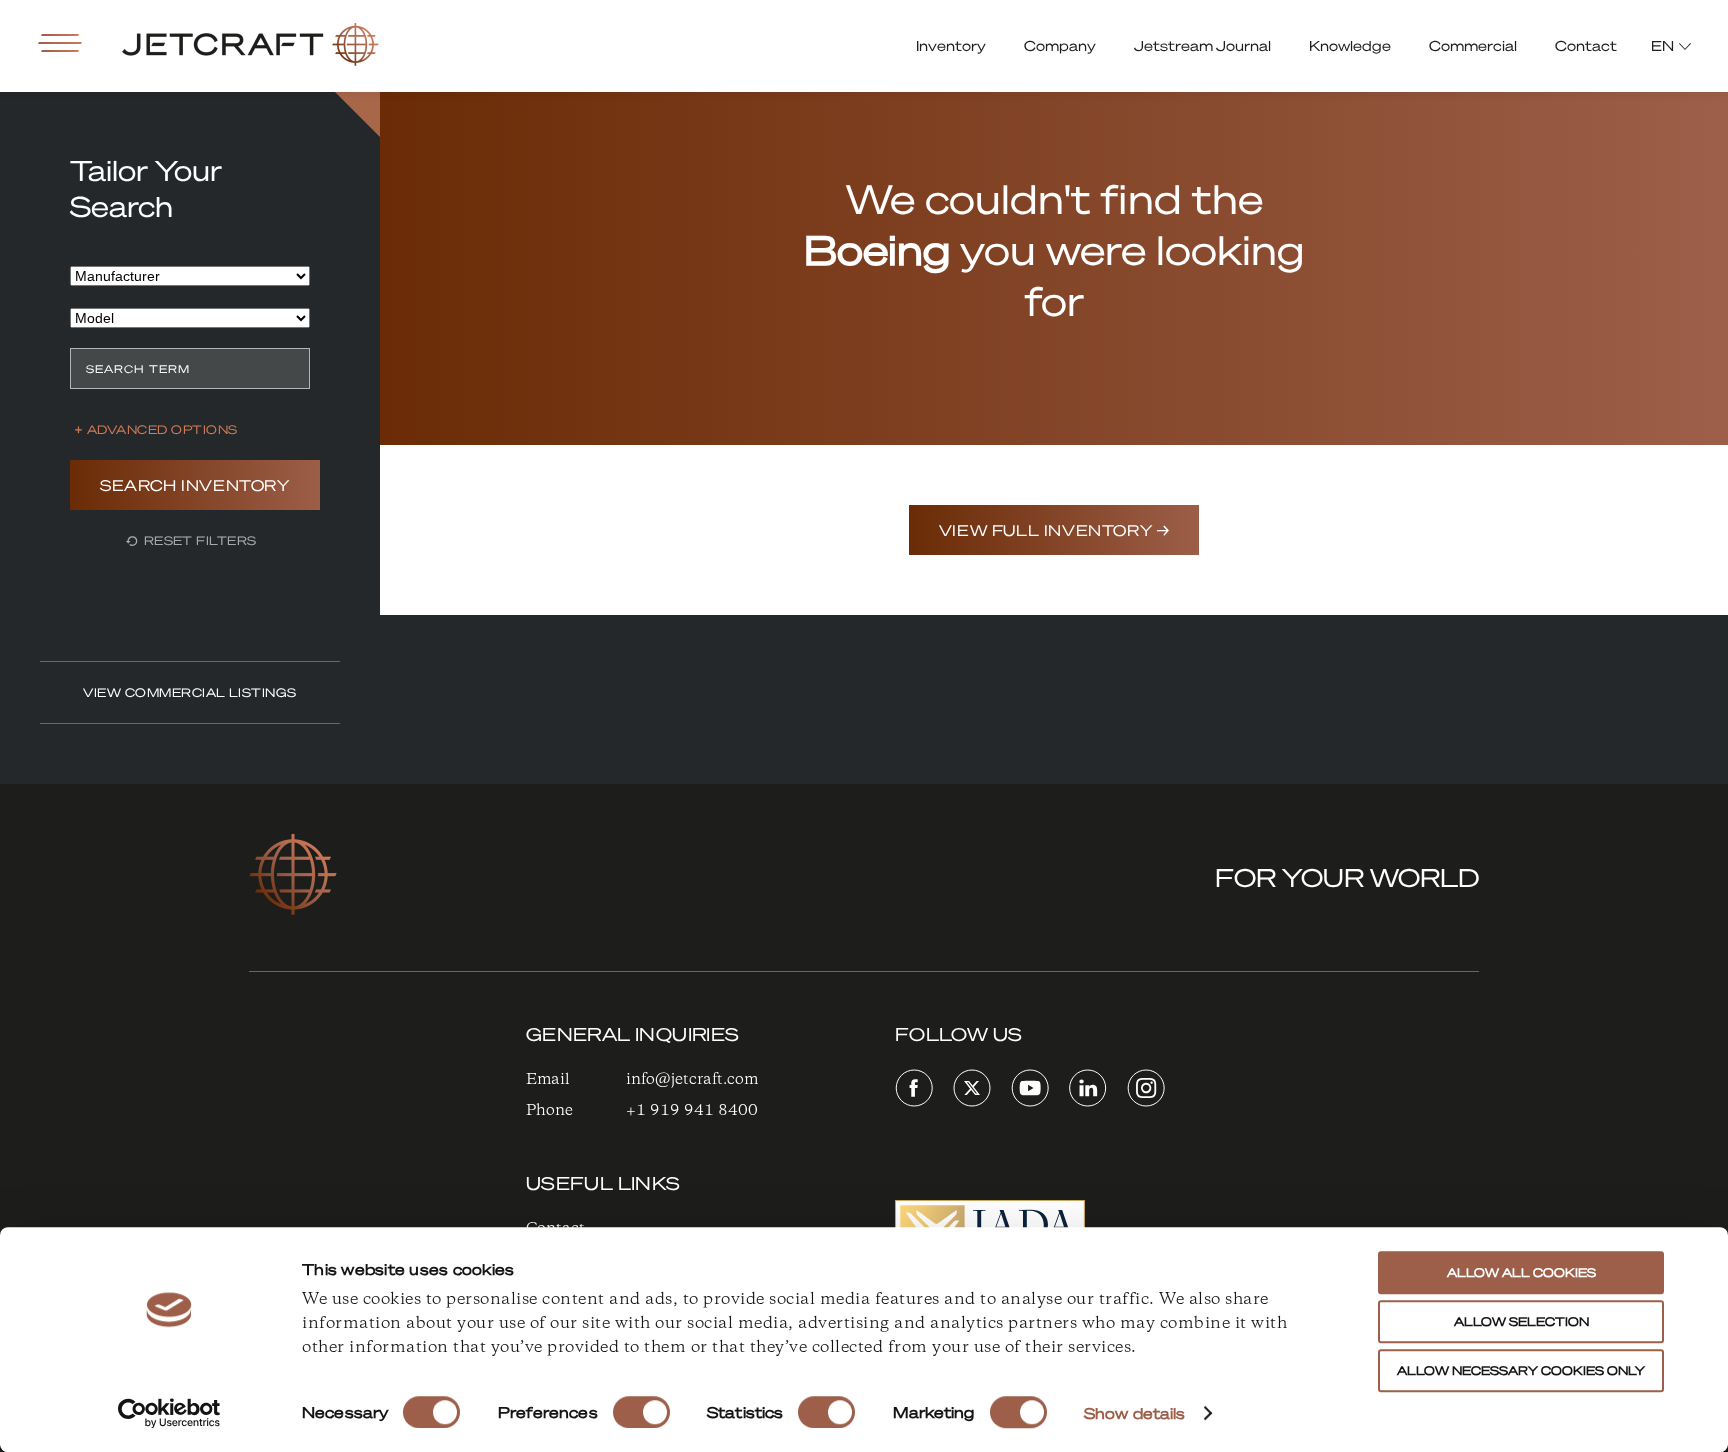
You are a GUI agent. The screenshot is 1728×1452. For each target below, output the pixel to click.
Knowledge (1350, 45)
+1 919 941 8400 (692, 1110)
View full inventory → (1054, 530)
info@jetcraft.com (692, 1079)
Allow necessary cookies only (1521, 1370)
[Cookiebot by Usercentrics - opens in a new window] (169, 1413)
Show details (1134, 1413)
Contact (1586, 45)
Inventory (951, 45)
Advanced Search (357, 114)
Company (1060, 45)
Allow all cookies (1521, 1272)
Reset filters (198, 540)
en (1662, 45)
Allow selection (1521, 1321)
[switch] (641, 1412)
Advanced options (162, 429)
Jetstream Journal (1202, 45)
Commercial (1473, 45)
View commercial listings (190, 692)
